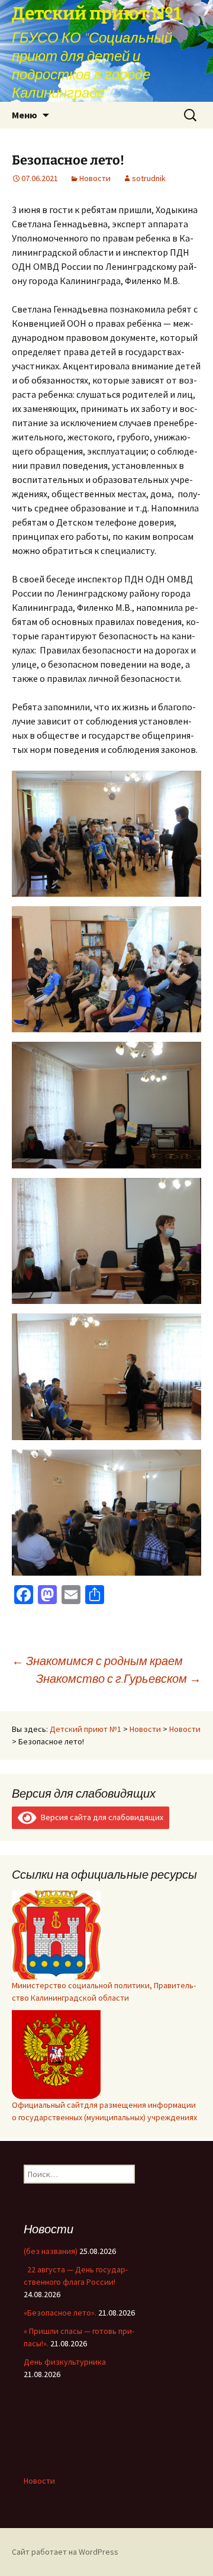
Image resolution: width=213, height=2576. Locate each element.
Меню (25, 115)
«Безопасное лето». (60, 2313)
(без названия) (51, 2251)
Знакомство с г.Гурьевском (119, 1678)
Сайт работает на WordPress (65, 2552)
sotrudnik (149, 178)
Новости (95, 178)
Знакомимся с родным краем (97, 1661)
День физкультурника (65, 2362)
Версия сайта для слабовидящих (100, 1817)
